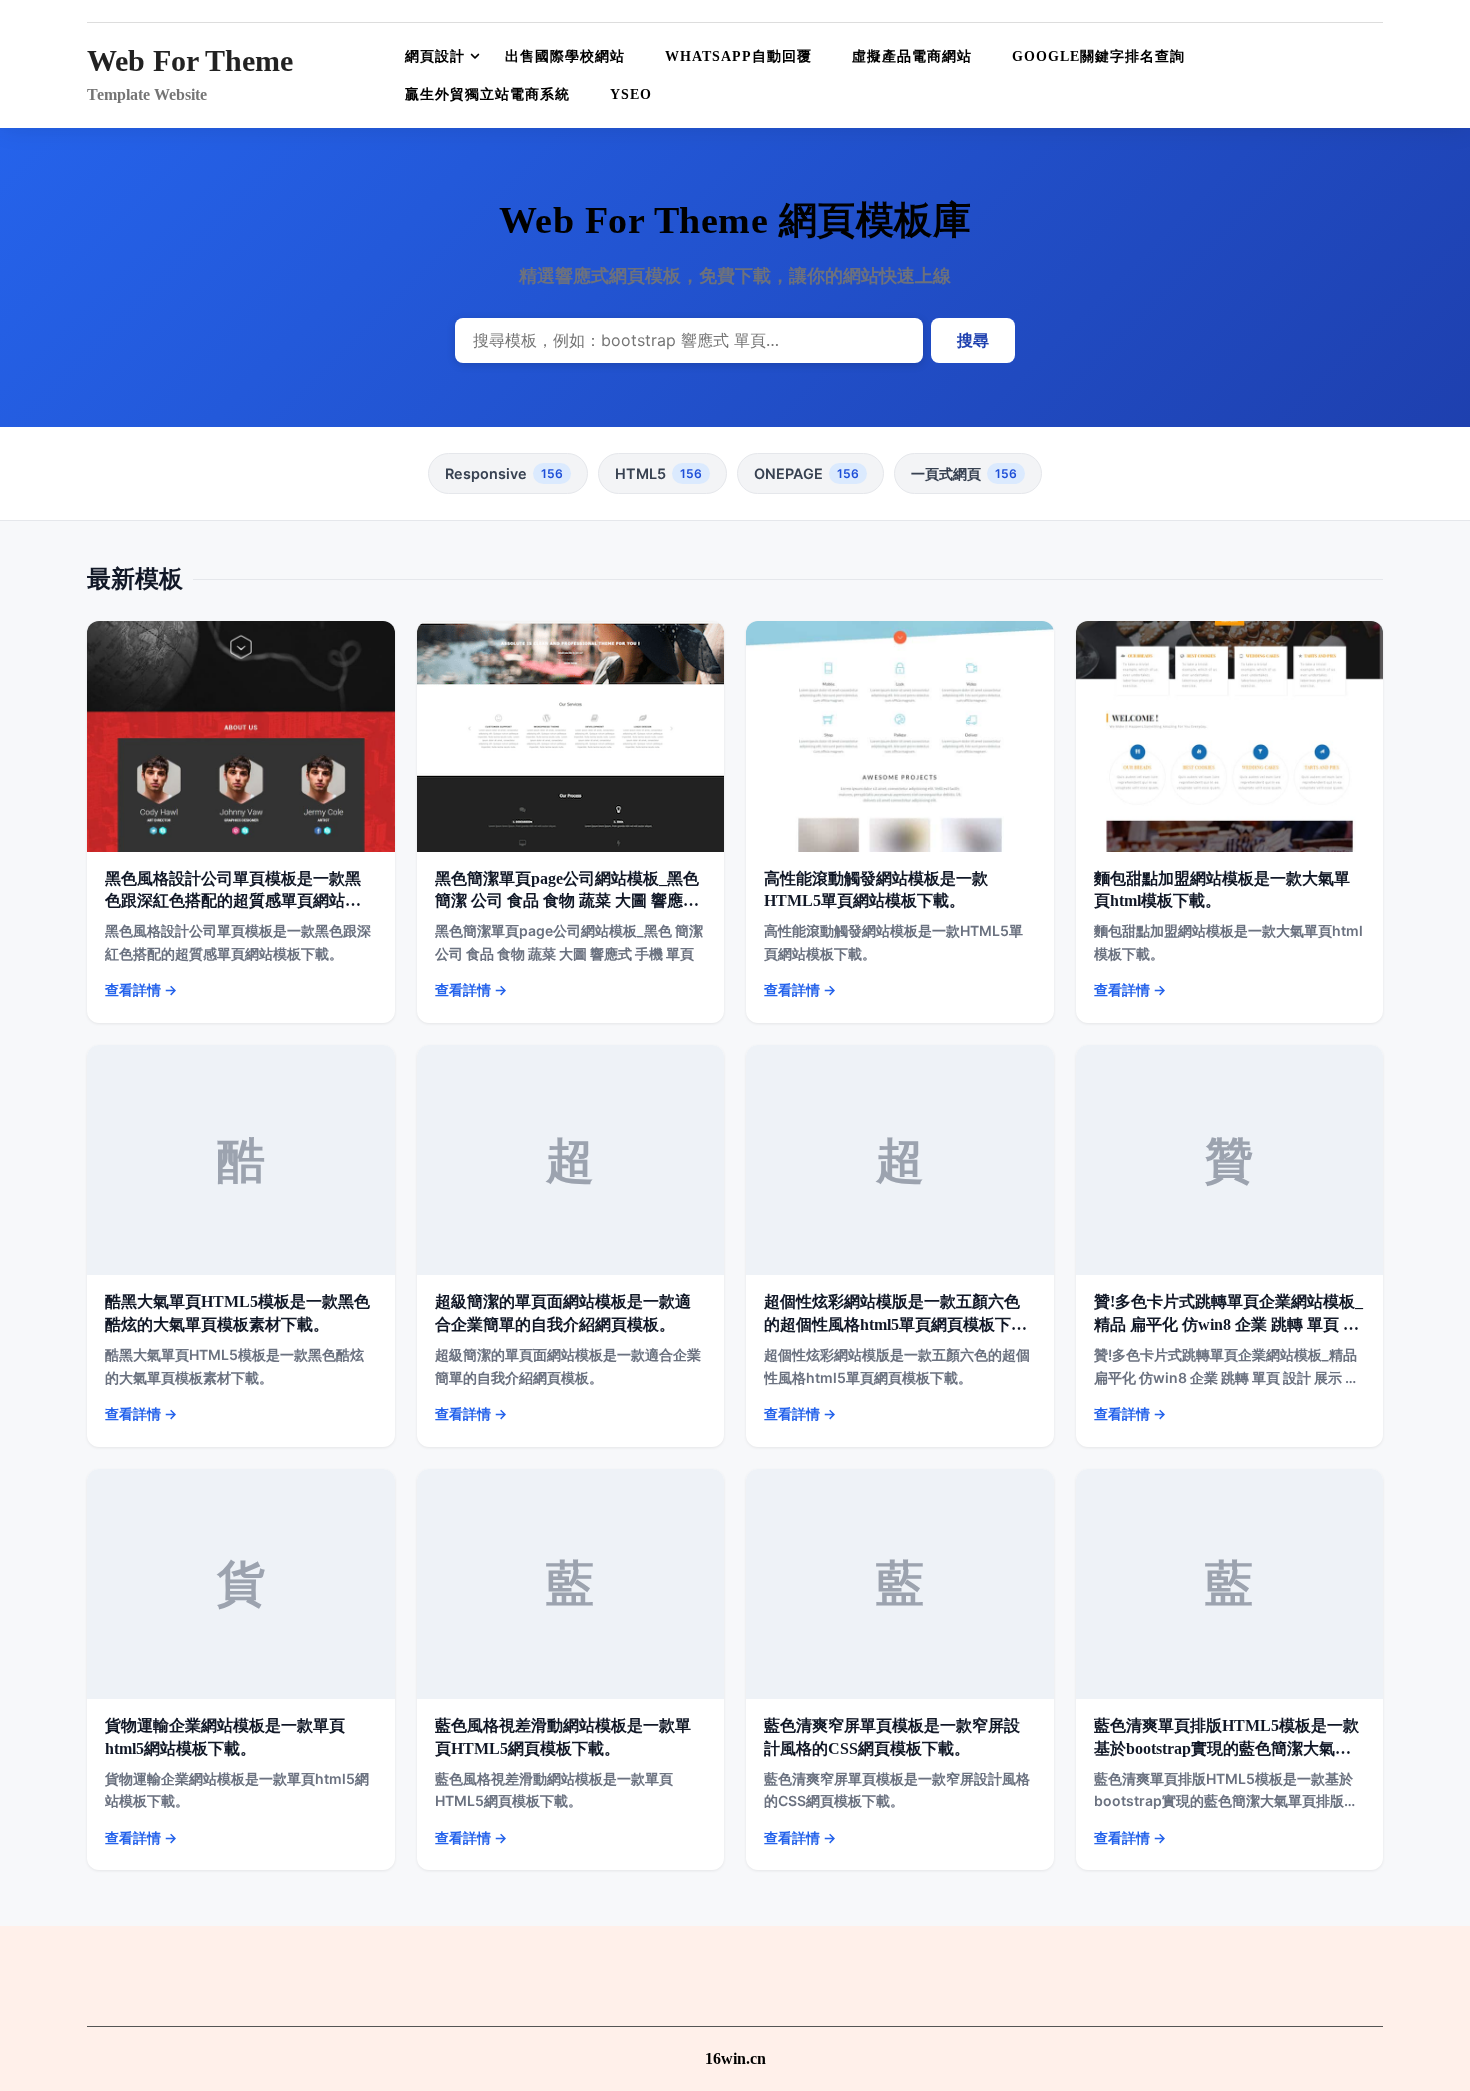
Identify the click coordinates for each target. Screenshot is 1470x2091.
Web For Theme (190, 60)
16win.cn (735, 2058)
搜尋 (973, 340)
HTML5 (658, 473)
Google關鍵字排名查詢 (1098, 56)
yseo (631, 94)
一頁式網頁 (964, 473)
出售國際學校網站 (565, 56)
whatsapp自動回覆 (738, 56)
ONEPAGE (806, 473)
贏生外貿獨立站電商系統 (487, 94)
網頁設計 (435, 56)
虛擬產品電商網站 (912, 56)
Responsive (504, 473)
